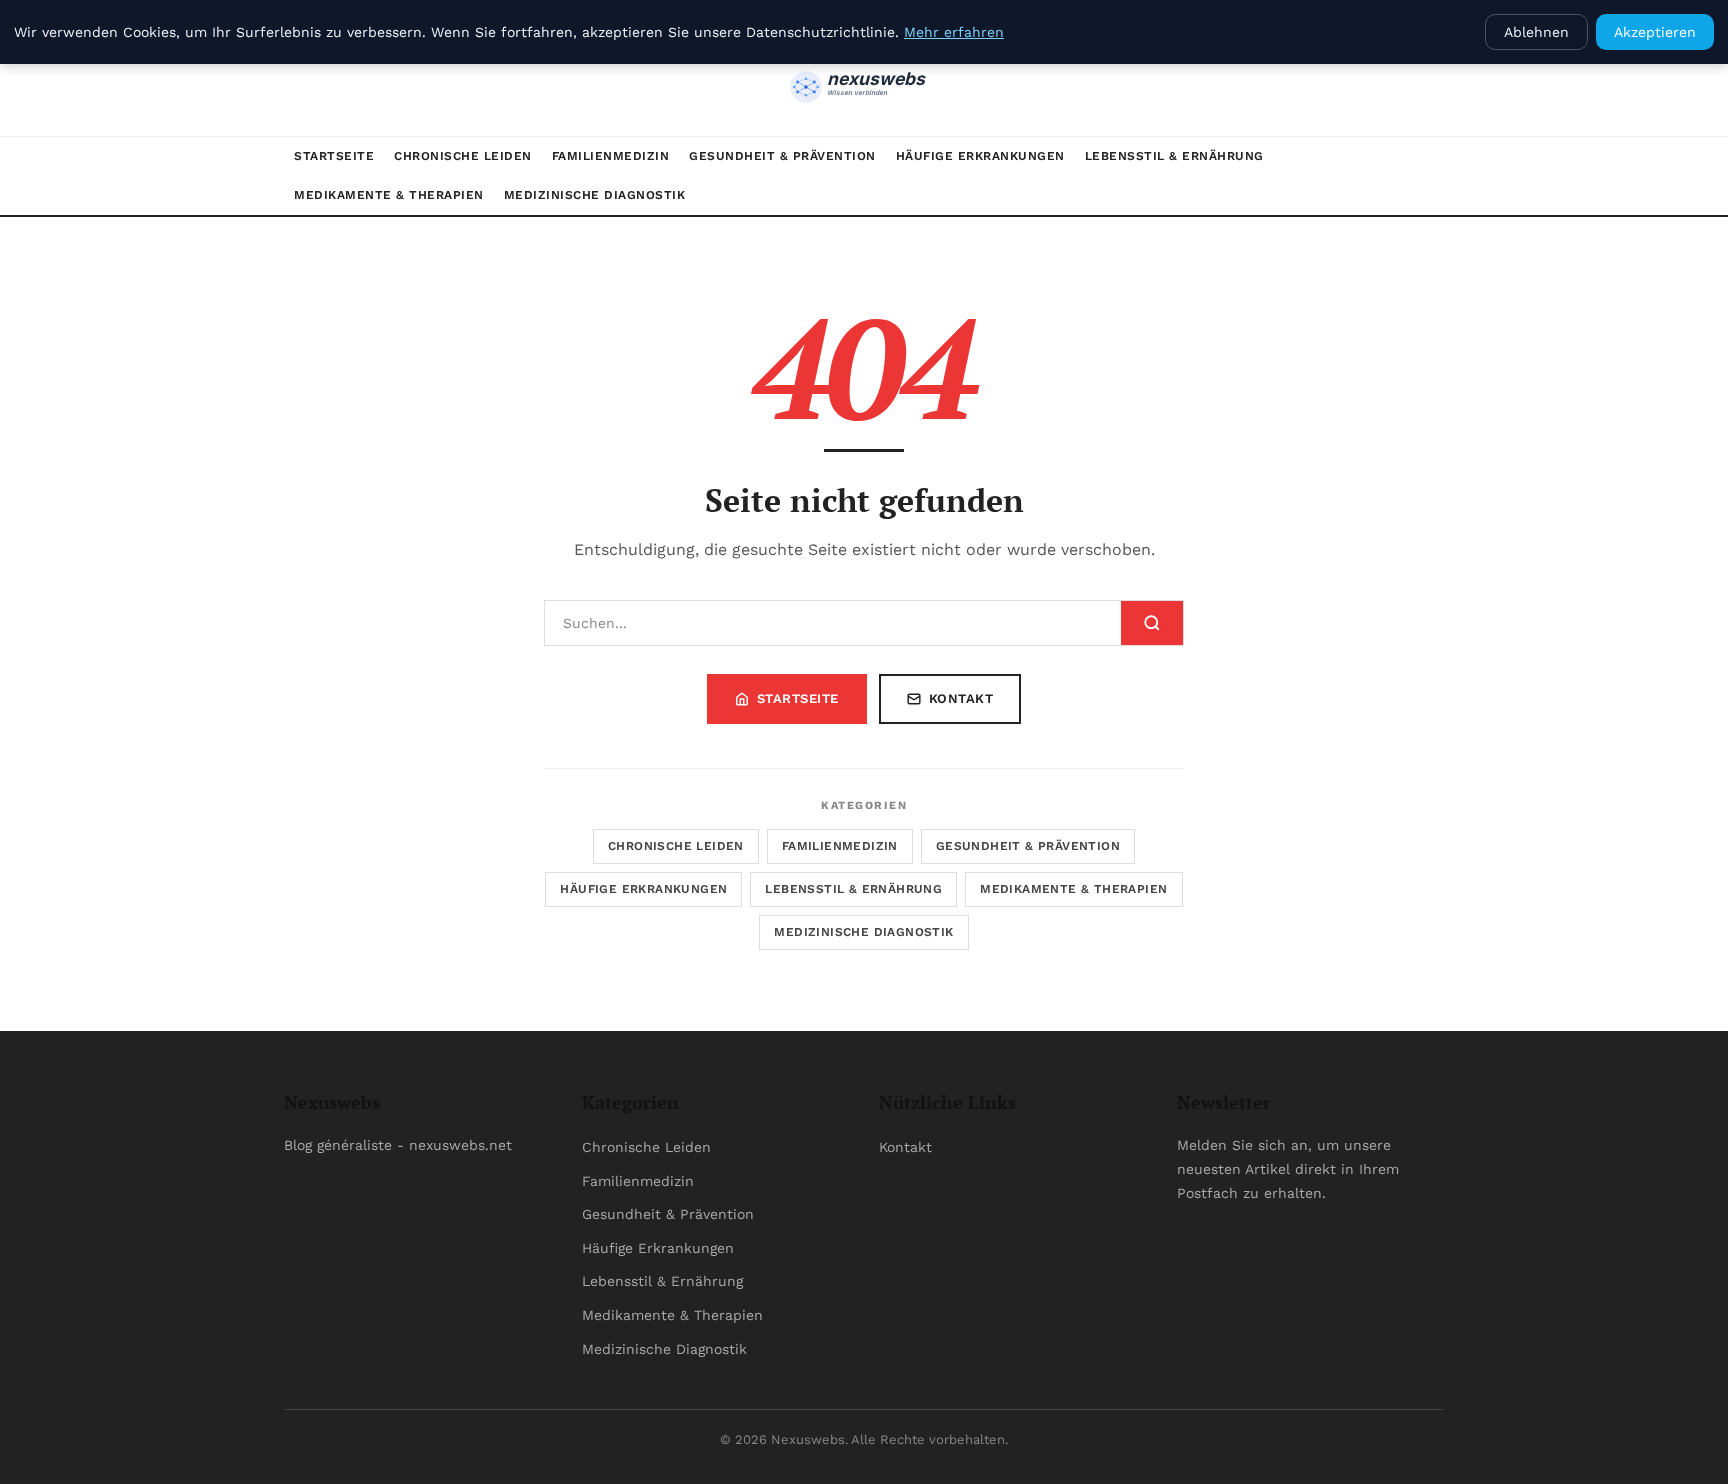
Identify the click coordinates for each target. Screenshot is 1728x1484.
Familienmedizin (611, 156)
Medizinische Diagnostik (595, 195)
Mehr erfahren (954, 32)
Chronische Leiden (463, 156)
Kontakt (961, 698)
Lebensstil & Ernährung (1174, 156)
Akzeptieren (1655, 32)
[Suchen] (1152, 623)
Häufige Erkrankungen (980, 156)
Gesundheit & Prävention (782, 156)
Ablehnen (1536, 32)
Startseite (334, 156)
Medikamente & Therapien (389, 195)
